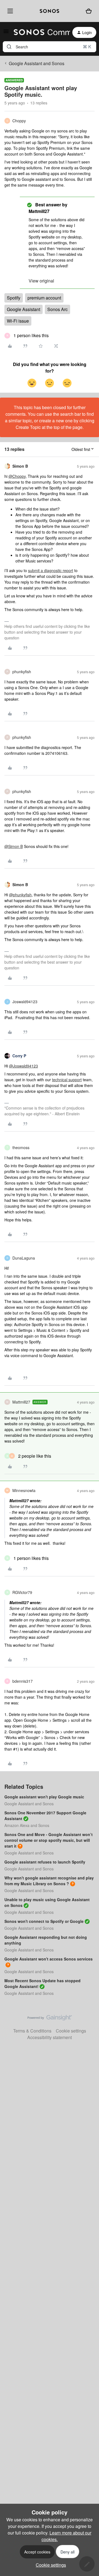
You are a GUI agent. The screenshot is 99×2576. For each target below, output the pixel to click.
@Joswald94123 (24, 1066)
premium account (44, 298)
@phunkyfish (20, 895)
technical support (67, 1080)
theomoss (21, 1147)
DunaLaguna (24, 1258)
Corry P (19, 1056)
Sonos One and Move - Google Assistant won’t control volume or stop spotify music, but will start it (49, 1840)
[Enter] (9, 47)
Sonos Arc (57, 309)
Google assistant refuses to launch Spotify (45, 1862)
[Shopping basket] (89, 11)
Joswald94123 (25, 1002)
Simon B (20, 466)
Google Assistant (24, 309)
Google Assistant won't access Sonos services (49, 1959)
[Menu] (9, 11)
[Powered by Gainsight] (50, 2019)
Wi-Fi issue (18, 321)
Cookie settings (71, 2031)
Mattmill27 (21, 1402)
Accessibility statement (50, 2037)
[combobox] (50, 47)
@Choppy (17, 476)
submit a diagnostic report (51, 570)
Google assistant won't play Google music (44, 1797)
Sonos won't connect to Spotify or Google (44, 1921)
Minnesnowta (24, 1490)
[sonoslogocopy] (49, 11)
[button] (6, 33)
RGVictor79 (22, 1592)
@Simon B (14, 846)
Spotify (14, 298)
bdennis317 (23, 1681)
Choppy (19, 121)
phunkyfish (22, 672)
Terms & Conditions (32, 2031)
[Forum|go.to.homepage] (39, 32)
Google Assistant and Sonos (37, 63)
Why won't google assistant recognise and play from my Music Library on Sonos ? (49, 1881)
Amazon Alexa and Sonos (27, 1825)
